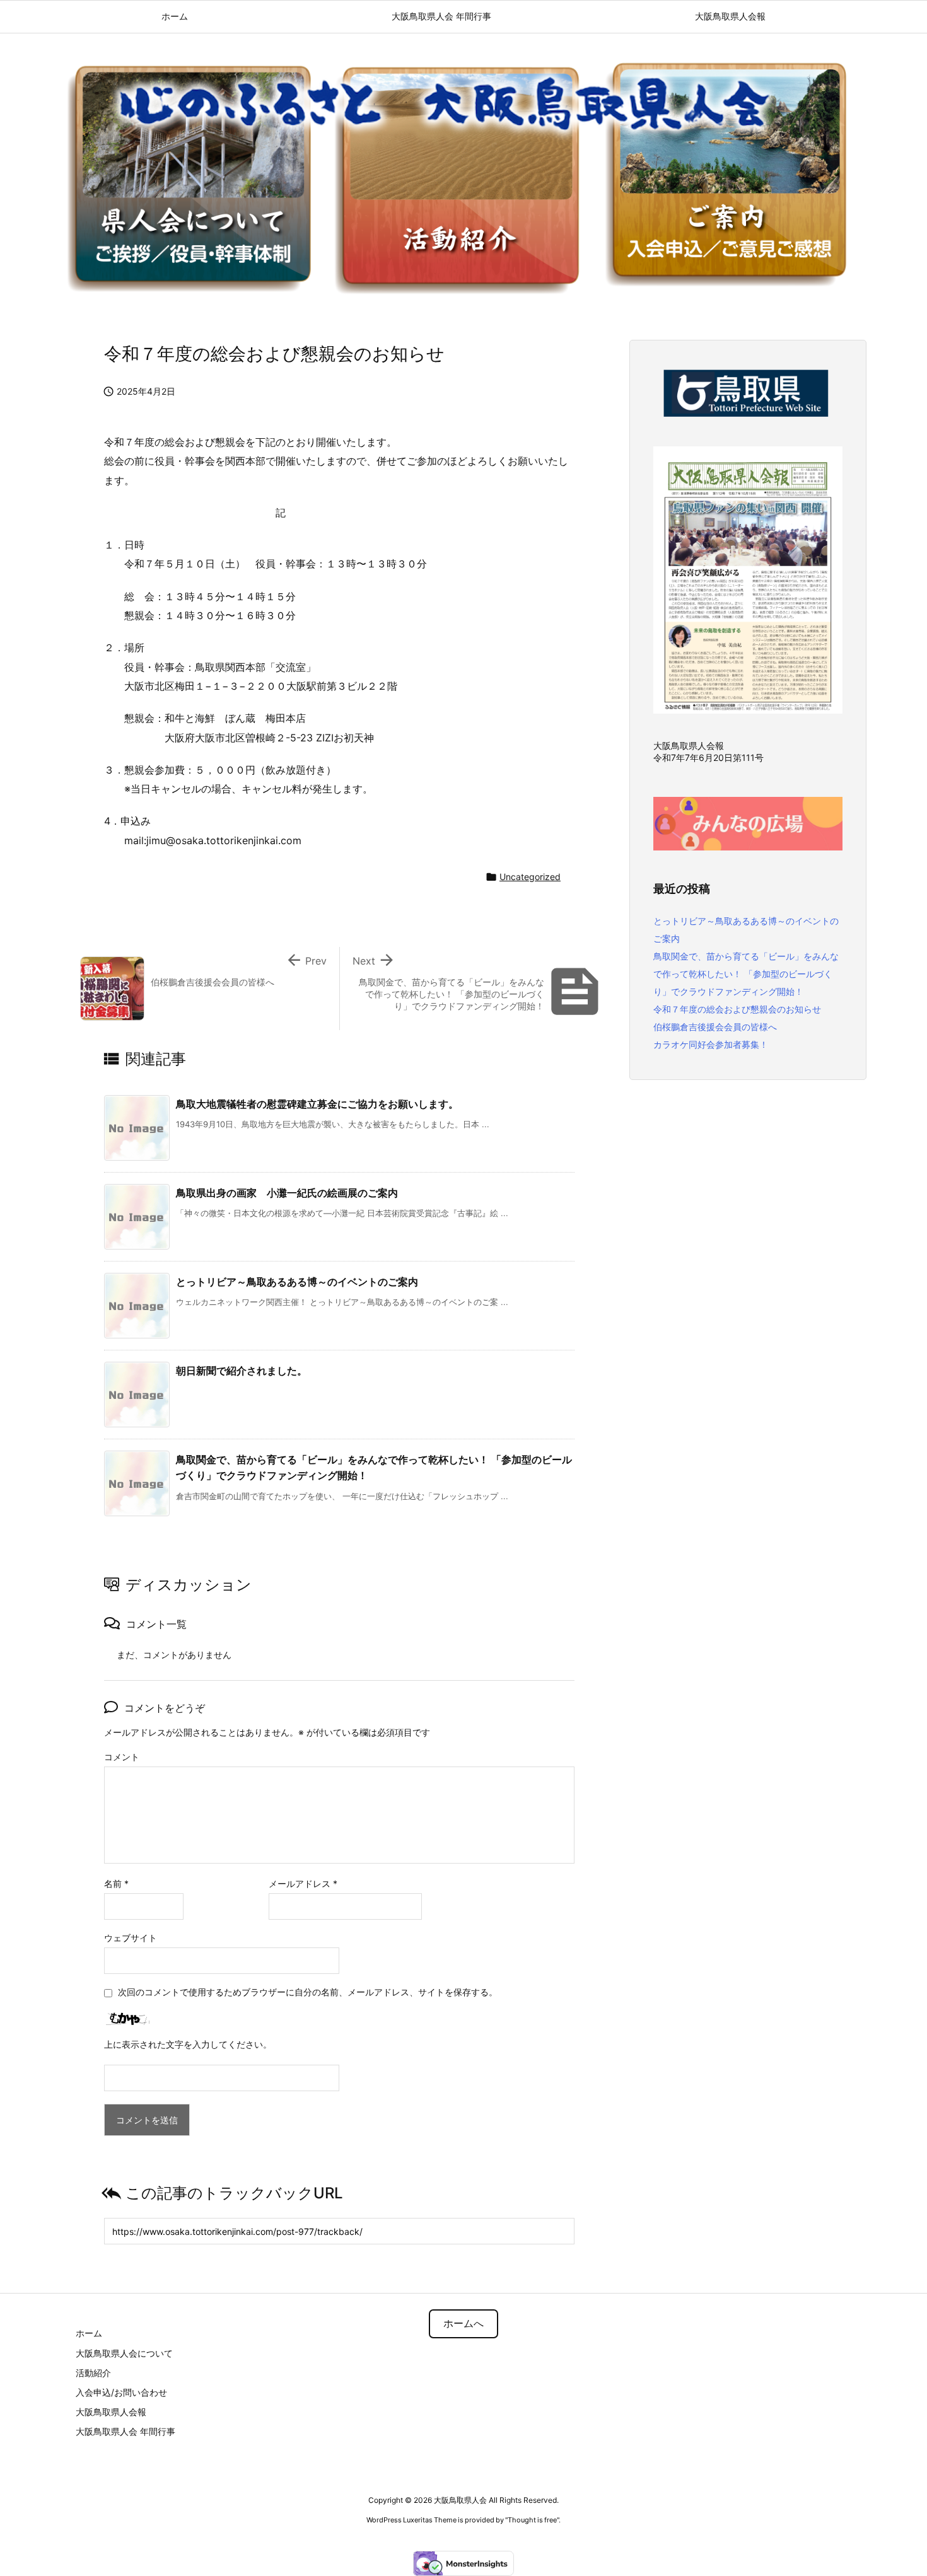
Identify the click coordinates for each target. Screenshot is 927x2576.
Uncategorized (530, 877)
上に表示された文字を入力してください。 (188, 2044)
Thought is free (532, 2520)
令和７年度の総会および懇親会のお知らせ (737, 1009)
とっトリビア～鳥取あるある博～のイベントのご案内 (297, 1282)
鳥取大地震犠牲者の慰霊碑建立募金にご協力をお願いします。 (317, 1104)
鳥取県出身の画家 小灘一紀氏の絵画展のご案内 (287, 1193)
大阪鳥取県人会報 (111, 2412)
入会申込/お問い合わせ (121, 2392)
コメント (122, 1757)
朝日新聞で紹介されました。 (242, 1371)
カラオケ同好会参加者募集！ (711, 1044)
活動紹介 (93, 2373)
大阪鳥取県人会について (124, 2353)
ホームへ (463, 2324)
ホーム (89, 2333)
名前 (116, 1883)
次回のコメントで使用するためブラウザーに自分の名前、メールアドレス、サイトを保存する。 (308, 1992)
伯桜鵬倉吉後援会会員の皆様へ (715, 1027)
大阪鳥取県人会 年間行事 (125, 2431)
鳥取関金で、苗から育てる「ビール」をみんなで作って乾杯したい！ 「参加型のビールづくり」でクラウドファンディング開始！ (746, 974)
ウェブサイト (131, 1938)
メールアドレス (303, 1883)
